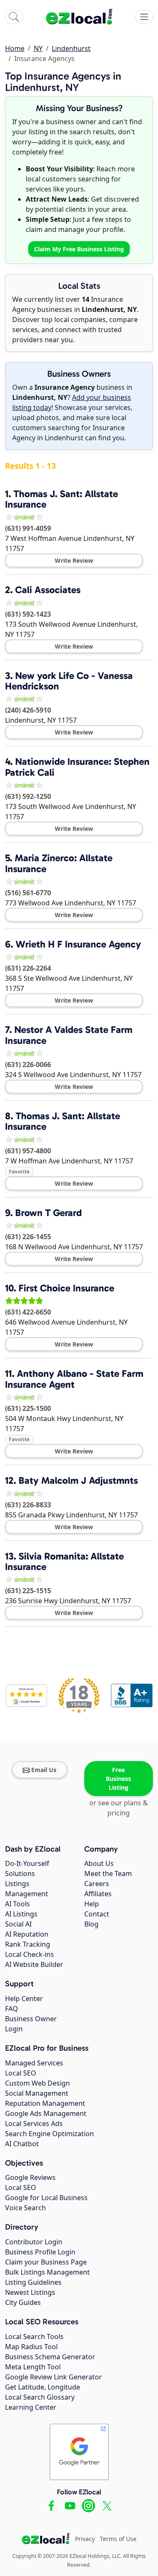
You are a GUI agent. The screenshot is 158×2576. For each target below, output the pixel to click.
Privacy (85, 2539)
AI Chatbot (22, 2144)
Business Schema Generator (50, 2357)
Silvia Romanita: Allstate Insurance (64, 1561)
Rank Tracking (28, 1944)
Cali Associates (48, 590)
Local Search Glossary (40, 2397)
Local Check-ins (29, 1954)
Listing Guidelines (33, 2282)
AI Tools (17, 1904)
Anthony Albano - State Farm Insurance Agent (74, 1379)
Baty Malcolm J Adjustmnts (78, 1480)
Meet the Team (108, 1873)
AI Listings (21, 1914)
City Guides (23, 2302)
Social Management (37, 2093)
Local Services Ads (34, 2124)
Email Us (44, 1770)
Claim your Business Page (46, 2262)
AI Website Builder (34, 1964)
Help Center (24, 1999)
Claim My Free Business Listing (79, 249)
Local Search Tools (34, 2336)
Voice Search (25, 2208)
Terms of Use (118, 2539)
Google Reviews (30, 2177)
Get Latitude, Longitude (43, 2387)
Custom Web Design (37, 2083)
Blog (91, 1924)
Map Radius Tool (31, 2347)
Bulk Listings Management (47, 2272)
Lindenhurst (71, 48)
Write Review (74, 560)
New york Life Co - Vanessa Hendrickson (69, 681)
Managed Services (34, 2063)
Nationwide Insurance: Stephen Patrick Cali (77, 767)
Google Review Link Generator (54, 2377)
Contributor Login (34, 2242)
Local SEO (21, 2073)
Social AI (18, 1924)
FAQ (12, 2009)
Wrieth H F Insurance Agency (78, 944)
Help (92, 1904)
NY (38, 48)
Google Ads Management (46, 2113)
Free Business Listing (118, 1779)
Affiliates (98, 1894)
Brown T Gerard (48, 1213)
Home (15, 48)
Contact (97, 1914)
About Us (99, 1863)
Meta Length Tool (33, 2367)
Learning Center (31, 2407)
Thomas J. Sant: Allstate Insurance (62, 499)
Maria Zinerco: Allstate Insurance (59, 863)
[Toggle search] (14, 17)
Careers (97, 1884)
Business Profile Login (40, 2252)
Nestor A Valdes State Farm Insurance (69, 1035)
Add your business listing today (72, 402)
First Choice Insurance (66, 1288)
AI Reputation (27, 1934)
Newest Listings (30, 2292)
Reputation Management (45, 2103)
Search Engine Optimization (50, 2134)
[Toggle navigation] (144, 17)
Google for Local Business (46, 2198)
